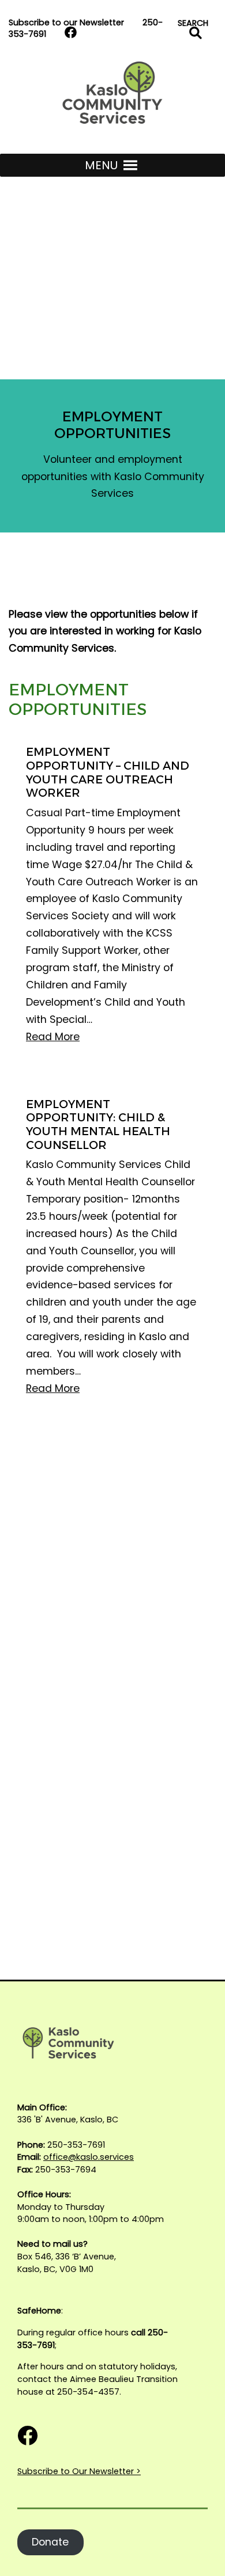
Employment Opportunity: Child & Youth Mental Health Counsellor (98, 1125)
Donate (50, 2542)
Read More (53, 1037)
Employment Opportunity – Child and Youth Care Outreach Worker (108, 773)
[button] (101, 165)
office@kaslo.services (89, 2157)
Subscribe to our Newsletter (66, 22)
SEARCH (195, 24)
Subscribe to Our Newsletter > (79, 2471)
